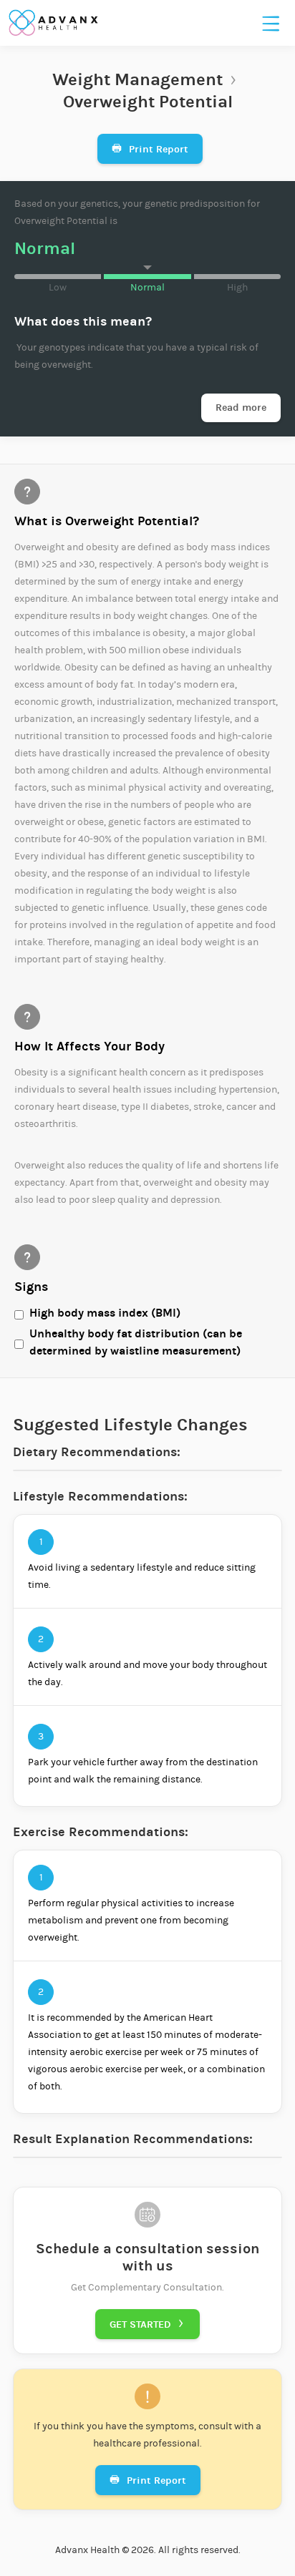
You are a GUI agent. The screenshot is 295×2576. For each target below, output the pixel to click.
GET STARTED (147, 2324)
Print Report (150, 149)
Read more (241, 408)
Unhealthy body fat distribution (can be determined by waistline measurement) (136, 1342)
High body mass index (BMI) (105, 1313)
